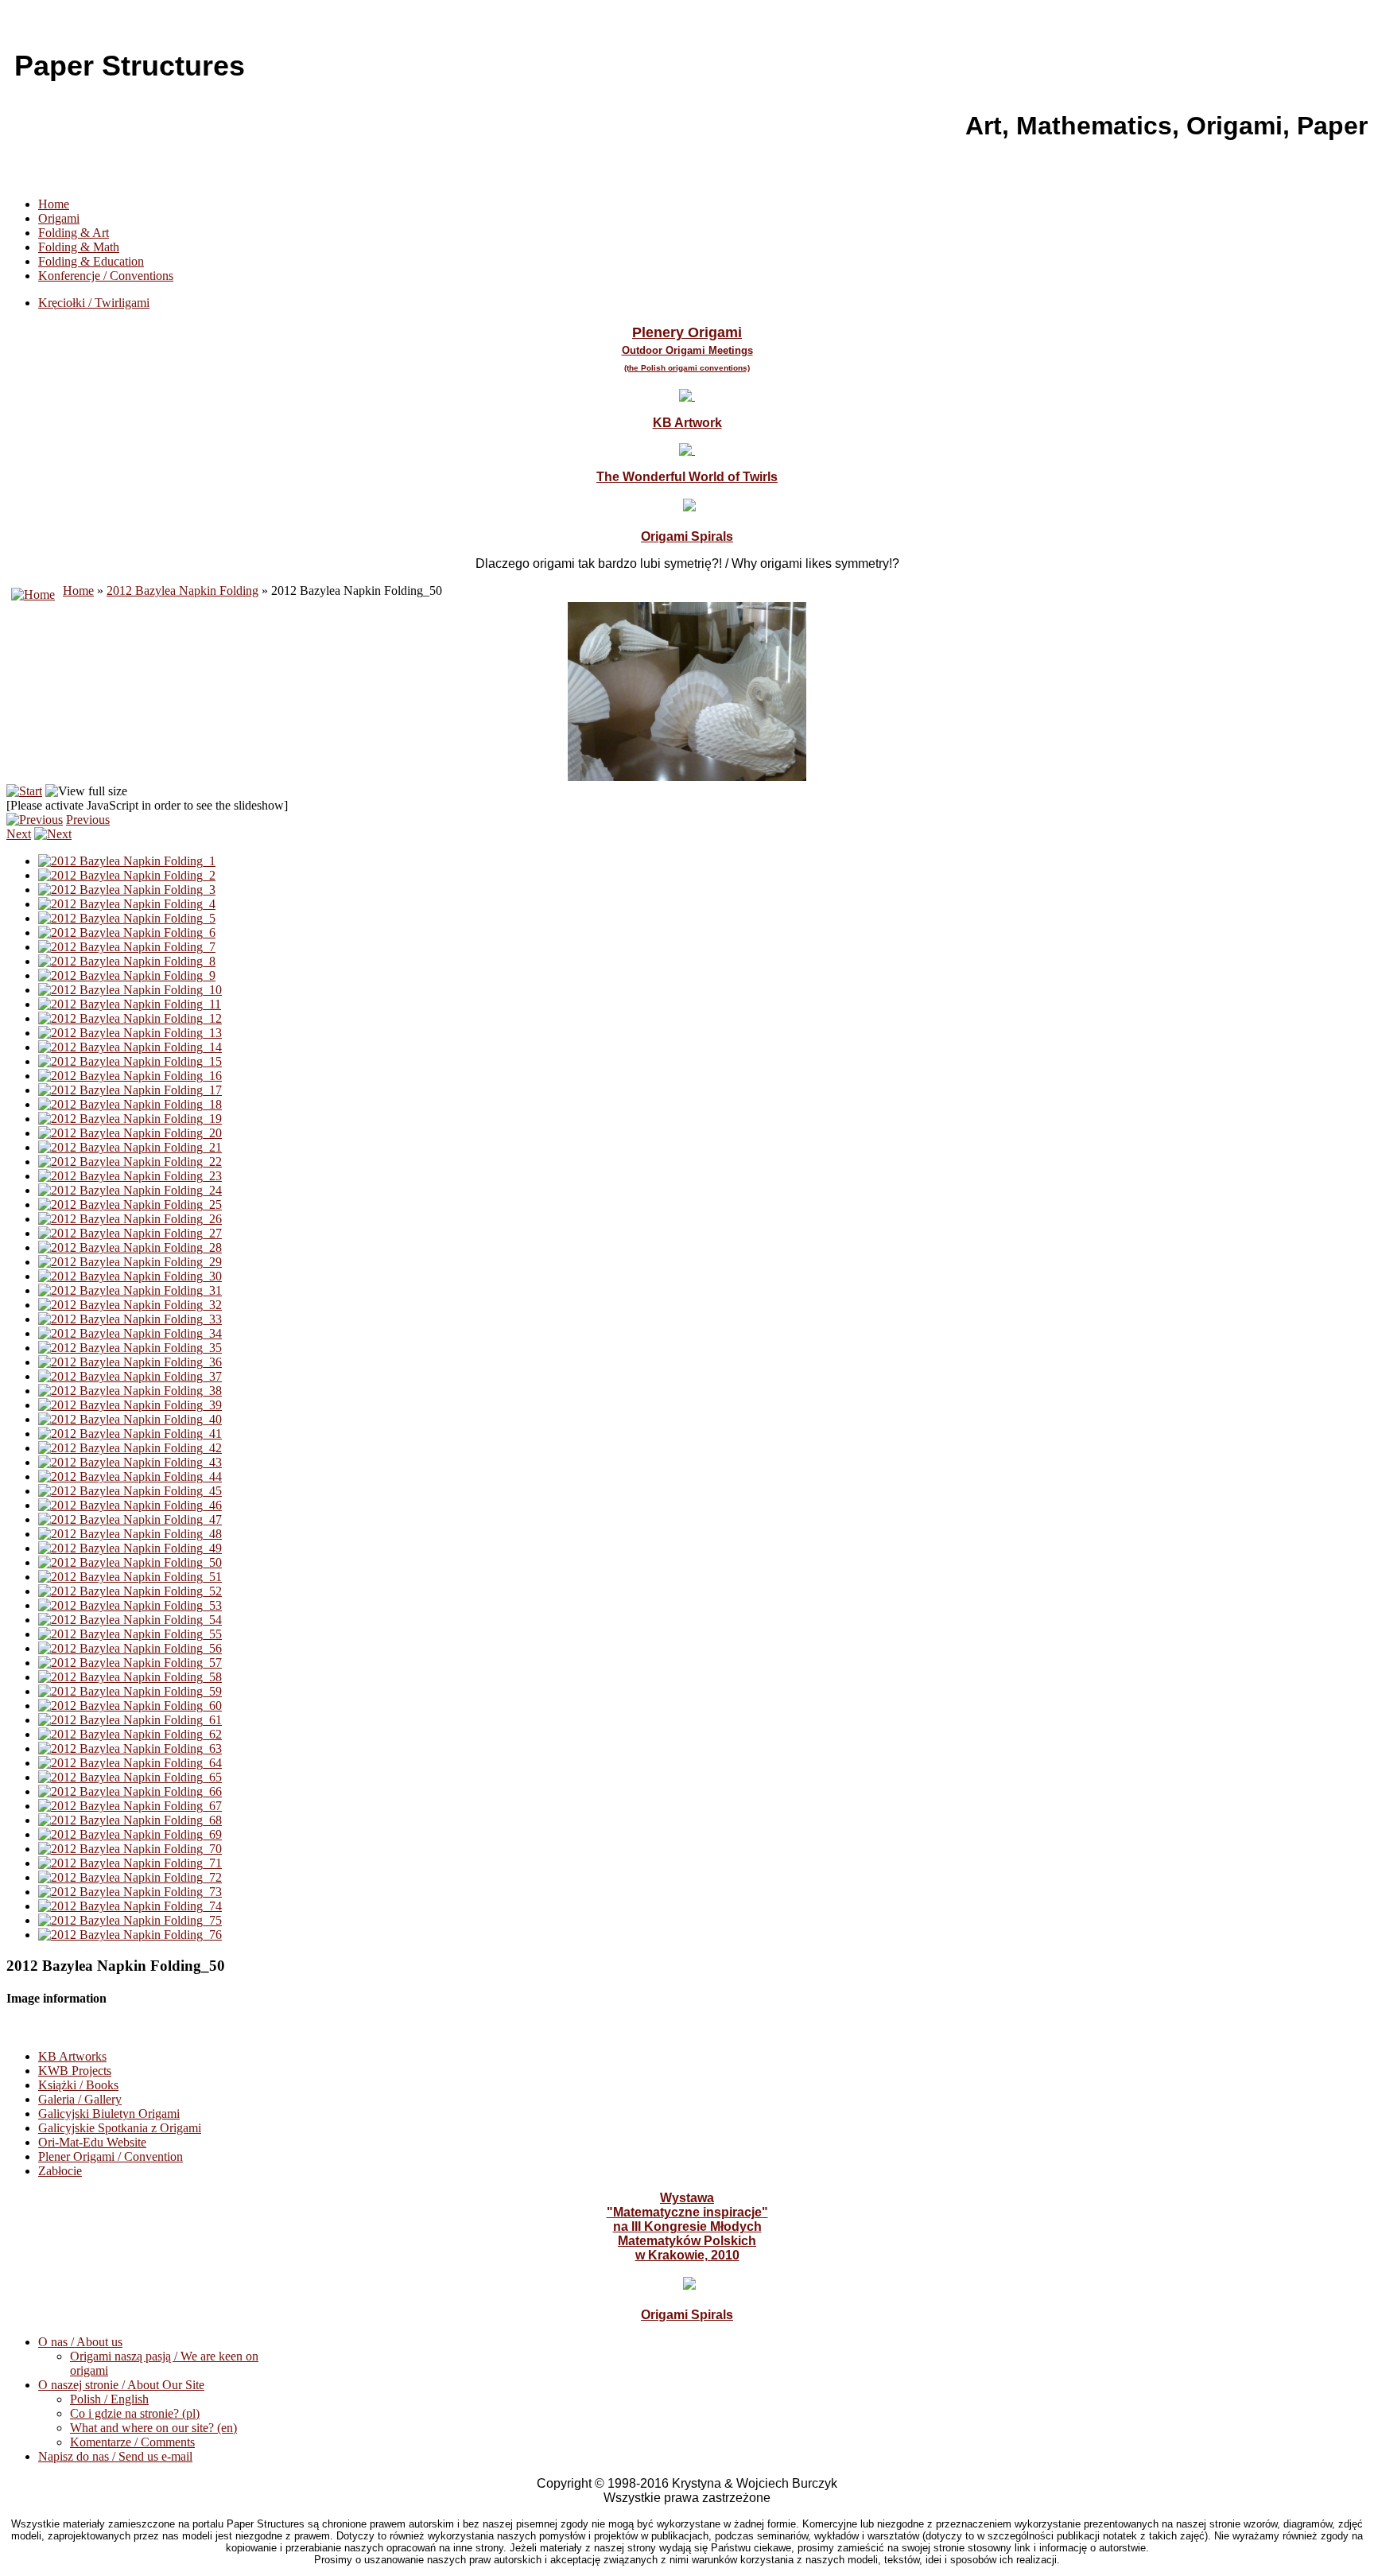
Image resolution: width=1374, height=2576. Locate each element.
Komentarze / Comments (132, 2442)
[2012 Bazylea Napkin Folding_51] (130, 1577)
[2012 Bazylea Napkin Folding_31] (130, 1290)
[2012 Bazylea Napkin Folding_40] (130, 1419)
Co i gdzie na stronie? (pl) (135, 2413)
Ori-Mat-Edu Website (92, 2142)
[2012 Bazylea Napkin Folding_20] (130, 1133)
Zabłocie (60, 2171)
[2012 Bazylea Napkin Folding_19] (130, 1119)
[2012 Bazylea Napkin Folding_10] (130, 990)
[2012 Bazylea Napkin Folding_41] (130, 1434)
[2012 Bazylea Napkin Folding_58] (130, 1677)
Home (54, 204)
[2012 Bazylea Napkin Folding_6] (127, 932)
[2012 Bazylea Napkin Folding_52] (130, 1591)
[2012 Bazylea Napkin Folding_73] (130, 1892)
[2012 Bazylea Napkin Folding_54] (130, 1620)
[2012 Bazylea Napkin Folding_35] (130, 1348)
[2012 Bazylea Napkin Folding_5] (127, 918)
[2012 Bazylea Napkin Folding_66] (130, 1791)
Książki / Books (78, 2085)
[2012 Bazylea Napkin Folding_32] (130, 1305)
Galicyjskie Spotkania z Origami (120, 2128)
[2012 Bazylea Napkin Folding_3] (127, 890)
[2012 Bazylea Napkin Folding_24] (130, 1190)
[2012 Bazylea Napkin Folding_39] (130, 1405)
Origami (59, 218)
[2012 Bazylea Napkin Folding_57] (130, 1663)
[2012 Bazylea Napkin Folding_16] (130, 1076)
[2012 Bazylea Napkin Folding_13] (130, 1033)
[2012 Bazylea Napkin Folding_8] (127, 961)
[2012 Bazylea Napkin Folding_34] (130, 1333)
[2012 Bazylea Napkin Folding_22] (130, 1162)
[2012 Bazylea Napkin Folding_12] (130, 1018)
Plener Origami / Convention (111, 2156)
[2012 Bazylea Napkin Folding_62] (130, 1734)
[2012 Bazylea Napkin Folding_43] (130, 1462)
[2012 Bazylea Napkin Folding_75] (130, 1920)
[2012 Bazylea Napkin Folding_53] (130, 1605)
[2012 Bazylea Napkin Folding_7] (127, 947)
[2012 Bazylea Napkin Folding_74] (130, 1906)
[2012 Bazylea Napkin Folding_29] (130, 1262)
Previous (88, 820)
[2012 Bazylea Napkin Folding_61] (130, 1720)
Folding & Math (79, 247)
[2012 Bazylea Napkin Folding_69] (130, 1834)
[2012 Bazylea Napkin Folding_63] (130, 1748)
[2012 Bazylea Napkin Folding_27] (130, 1233)
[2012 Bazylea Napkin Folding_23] (130, 1176)
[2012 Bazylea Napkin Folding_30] (130, 1276)
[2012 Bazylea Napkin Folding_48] (130, 1534)
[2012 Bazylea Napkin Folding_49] (130, 1548)
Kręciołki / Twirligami (94, 303)
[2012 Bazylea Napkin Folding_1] (127, 861)
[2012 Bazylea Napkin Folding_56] (130, 1648)
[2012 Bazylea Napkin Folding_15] (130, 1061)
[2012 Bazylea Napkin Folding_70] (130, 1849)
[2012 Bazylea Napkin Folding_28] (130, 1247)
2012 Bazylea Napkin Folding (182, 591)
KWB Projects (75, 2071)
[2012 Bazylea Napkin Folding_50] (130, 1562)
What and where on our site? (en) (153, 2428)
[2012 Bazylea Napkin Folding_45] (130, 1491)
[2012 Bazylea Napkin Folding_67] (130, 1806)
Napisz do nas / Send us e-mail (115, 2456)
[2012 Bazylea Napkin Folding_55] (130, 1634)
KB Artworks (72, 2056)
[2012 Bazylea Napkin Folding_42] (130, 1448)
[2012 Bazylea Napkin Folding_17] (130, 1090)
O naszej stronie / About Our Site (121, 2385)
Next (19, 834)
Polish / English (109, 2399)
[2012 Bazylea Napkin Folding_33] (130, 1319)
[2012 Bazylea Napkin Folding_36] (130, 1362)
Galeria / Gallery (80, 2099)
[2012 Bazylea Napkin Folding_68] (130, 1820)
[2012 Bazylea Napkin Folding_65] (130, 1777)
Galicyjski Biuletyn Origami (109, 2114)
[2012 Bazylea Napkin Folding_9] (127, 975)
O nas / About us (80, 2342)
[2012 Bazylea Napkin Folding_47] (130, 1519)
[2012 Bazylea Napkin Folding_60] (130, 1706)
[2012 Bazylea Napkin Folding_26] (130, 1219)
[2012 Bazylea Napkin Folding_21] (130, 1147)
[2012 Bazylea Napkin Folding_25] (130, 1204)
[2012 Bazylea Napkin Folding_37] (130, 1376)
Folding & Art (74, 233)
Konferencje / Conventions (106, 276)
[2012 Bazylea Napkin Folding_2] (127, 875)
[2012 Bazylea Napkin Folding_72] (130, 1877)
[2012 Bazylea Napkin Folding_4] (127, 904)
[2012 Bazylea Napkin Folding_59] (130, 1691)
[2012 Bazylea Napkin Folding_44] (130, 1476)
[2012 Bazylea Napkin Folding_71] (130, 1863)
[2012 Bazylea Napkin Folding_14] (130, 1047)
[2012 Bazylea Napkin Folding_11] (130, 1004)
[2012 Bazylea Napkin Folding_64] (130, 1763)
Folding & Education (91, 261)
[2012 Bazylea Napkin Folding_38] (130, 1391)
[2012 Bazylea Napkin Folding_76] (130, 1935)
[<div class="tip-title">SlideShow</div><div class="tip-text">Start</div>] (24, 791)
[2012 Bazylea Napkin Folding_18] (130, 1104)
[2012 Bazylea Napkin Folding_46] (130, 1505)
